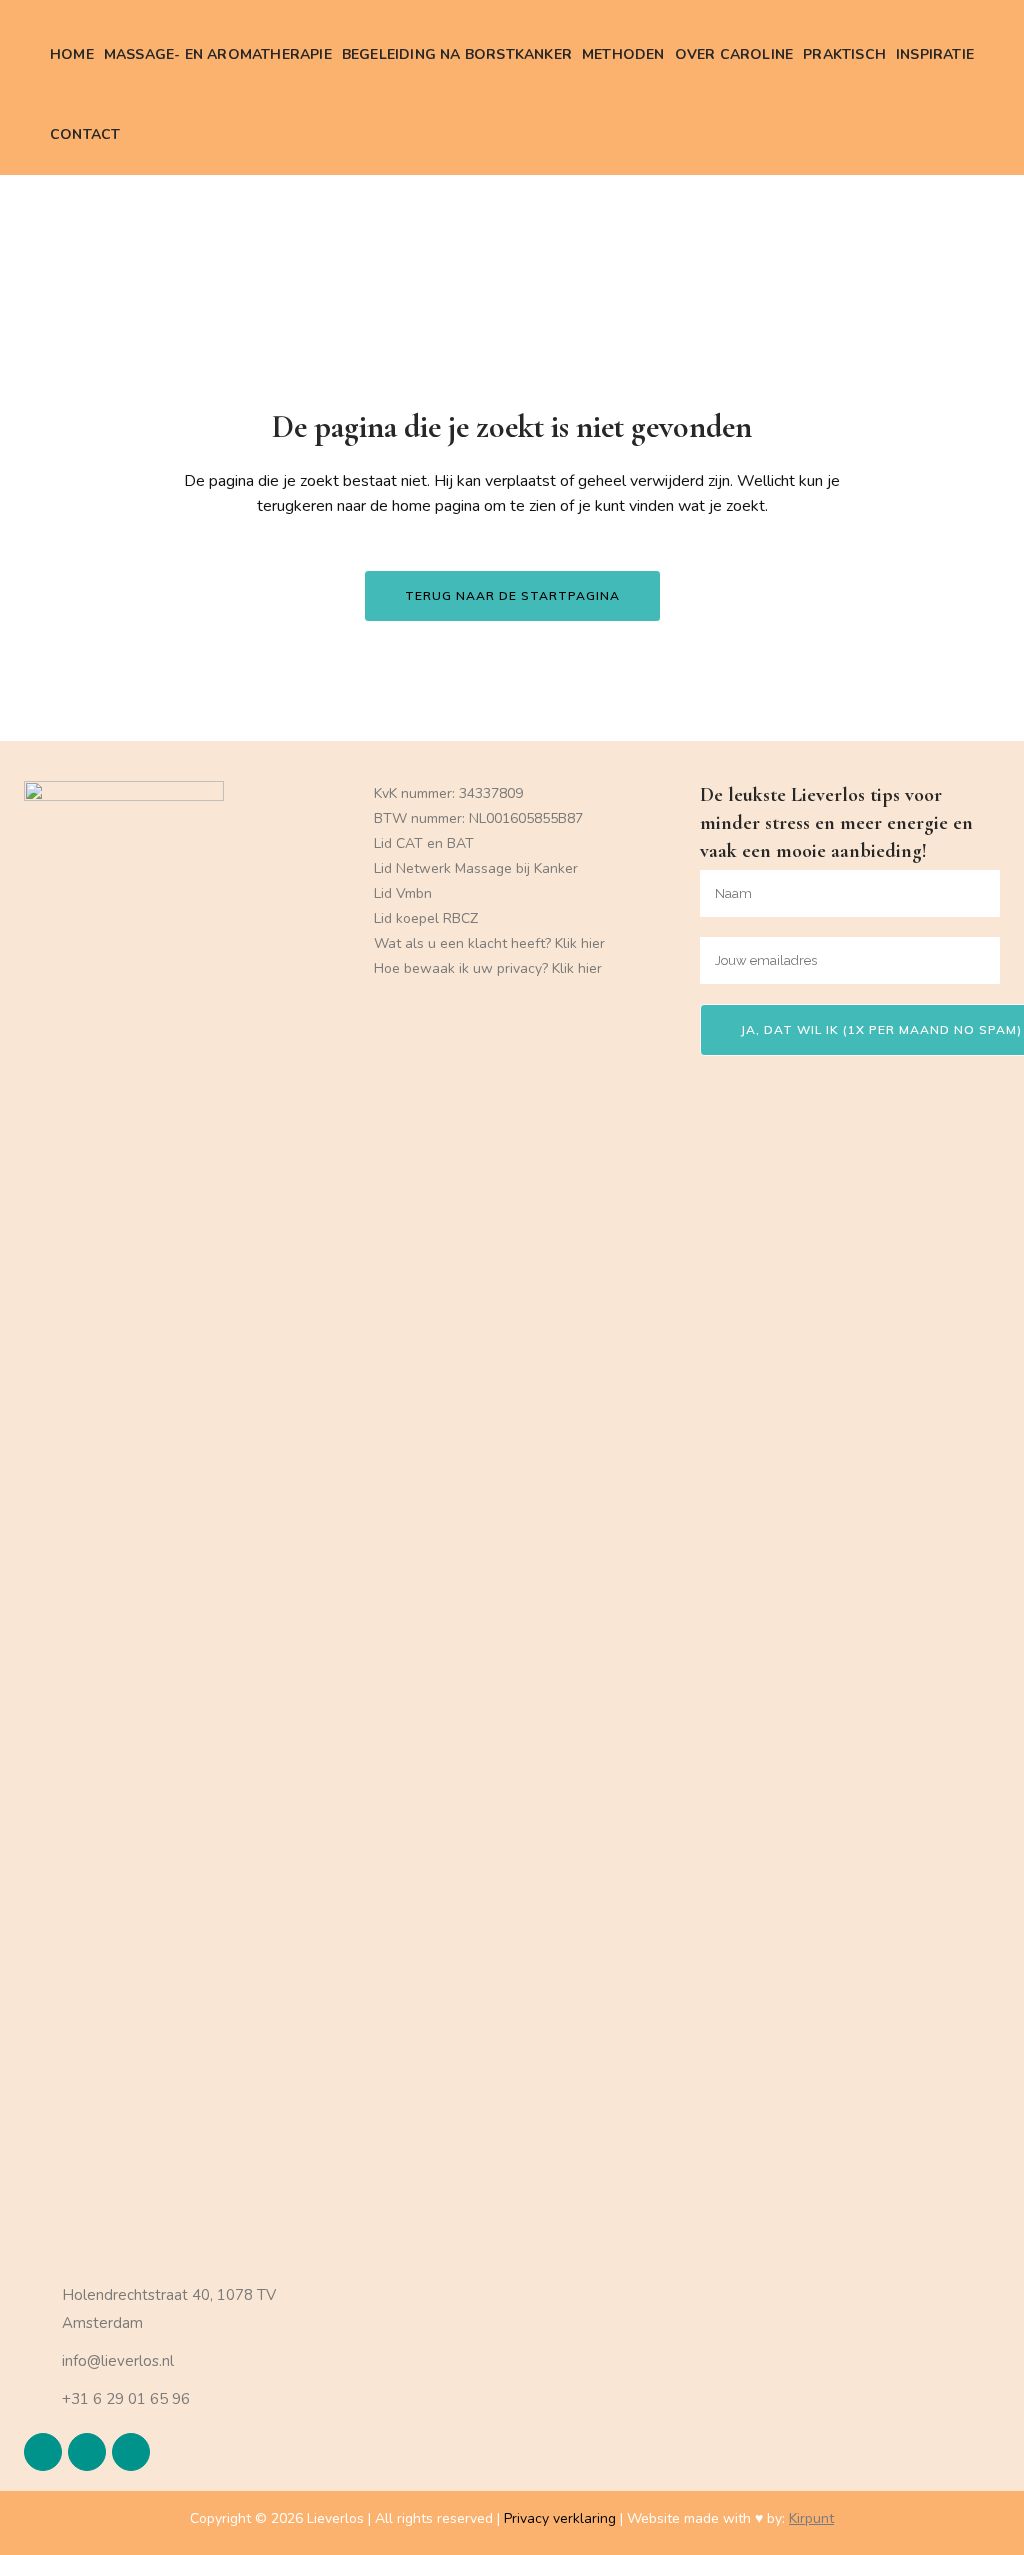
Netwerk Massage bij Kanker (487, 868)
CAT (409, 843)
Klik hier (580, 943)
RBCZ (460, 918)
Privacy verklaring (560, 2518)
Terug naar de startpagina (512, 595)
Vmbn (414, 893)
